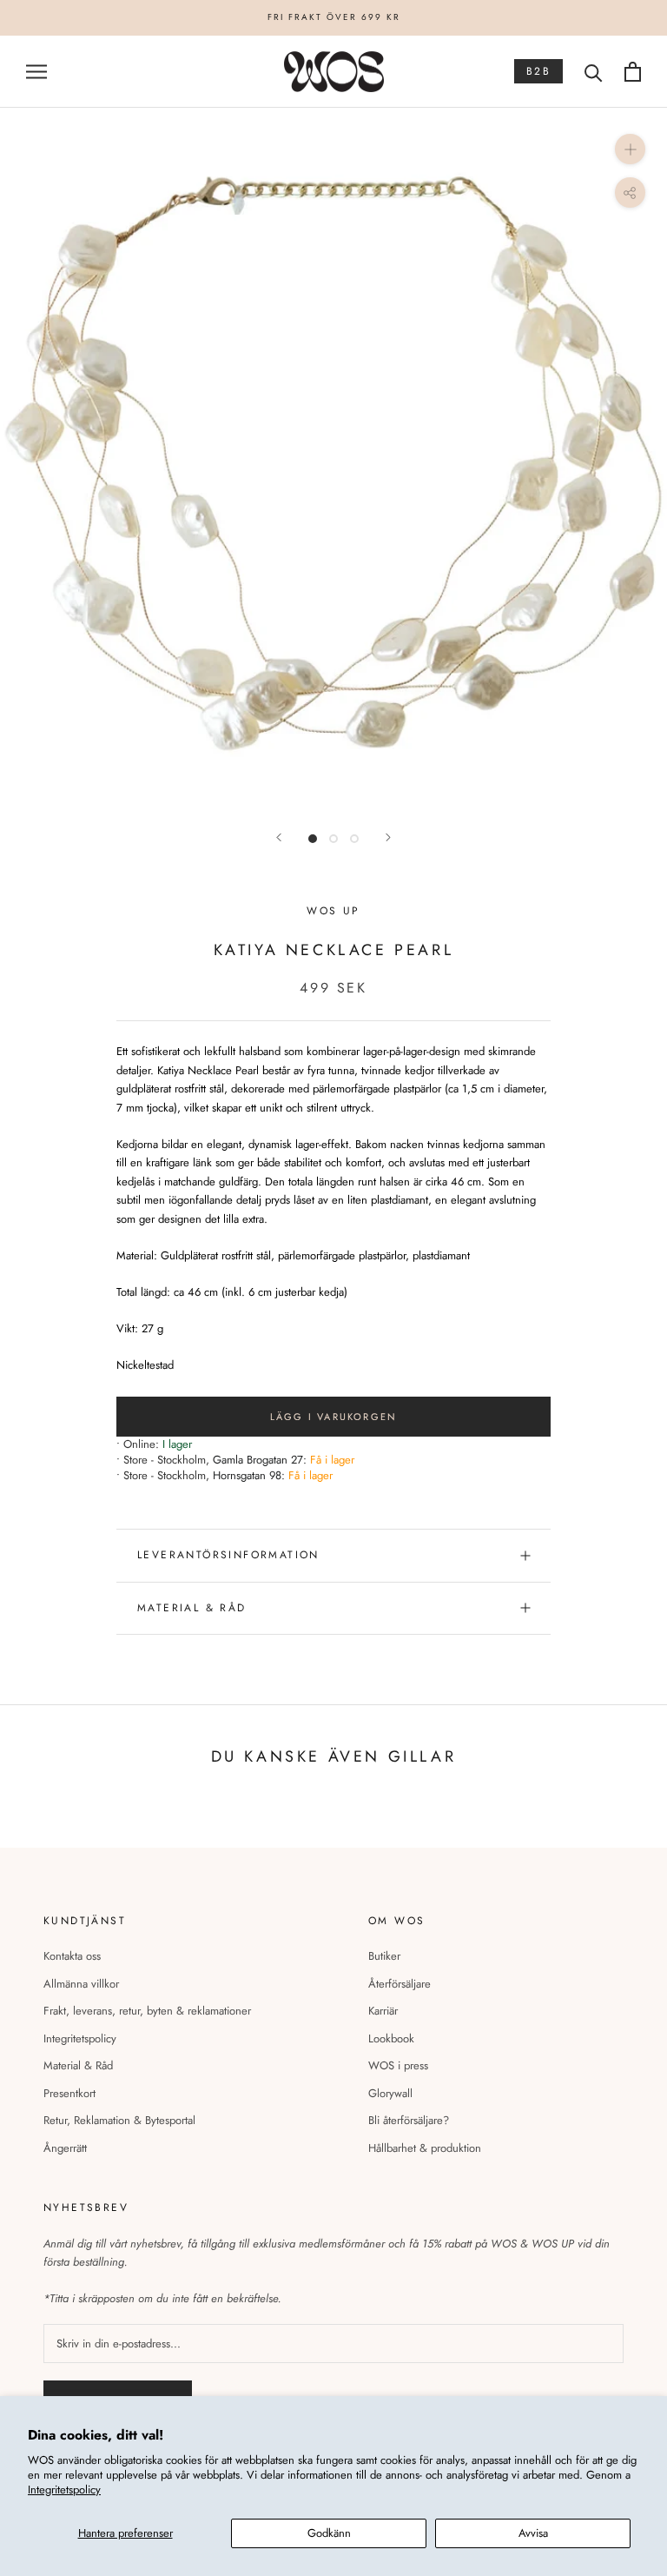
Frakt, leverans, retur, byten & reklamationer (147, 2011)
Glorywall (390, 2093)
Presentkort (69, 2093)
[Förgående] (279, 837)
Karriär (383, 2011)
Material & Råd (78, 2065)
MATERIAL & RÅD (192, 1608)
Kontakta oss (72, 1956)
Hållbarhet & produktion (425, 2148)
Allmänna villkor (81, 1984)
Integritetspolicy (64, 2490)
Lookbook (391, 2038)
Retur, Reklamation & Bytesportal (119, 2120)
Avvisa (533, 2533)
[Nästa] (388, 837)
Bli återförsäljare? (409, 2120)
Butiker (384, 1956)
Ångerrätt (65, 2148)
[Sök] (594, 72)
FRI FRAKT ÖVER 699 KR (334, 17)
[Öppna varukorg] (633, 72)
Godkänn (329, 2533)
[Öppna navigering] (36, 72)
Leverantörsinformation (228, 1555)
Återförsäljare (400, 1984)
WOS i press (398, 2065)
